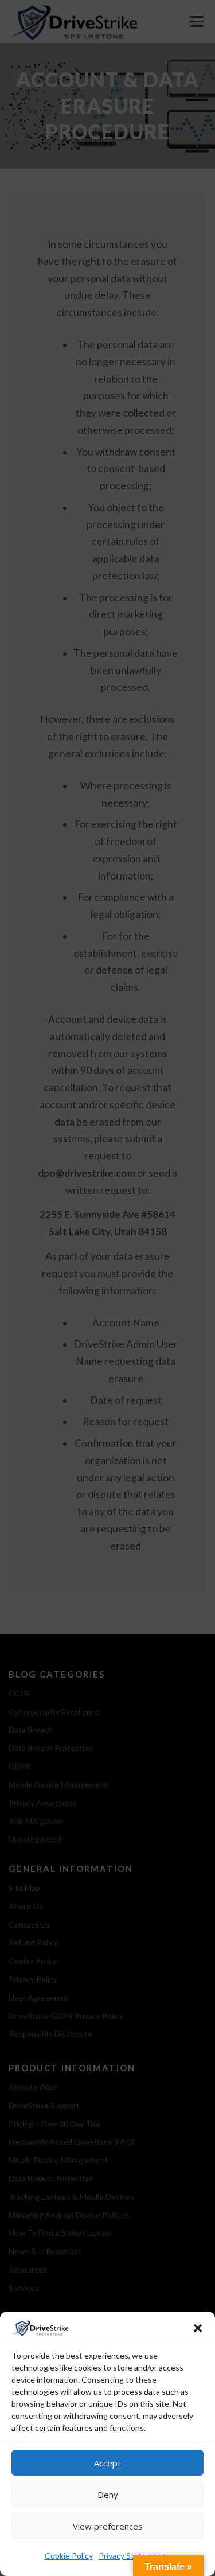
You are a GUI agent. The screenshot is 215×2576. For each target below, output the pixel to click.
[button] (198, 2328)
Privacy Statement (132, 2556)
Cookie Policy (69, 2556)
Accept (107, 2463)
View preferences (108, 2526)
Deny (108, 2495)
